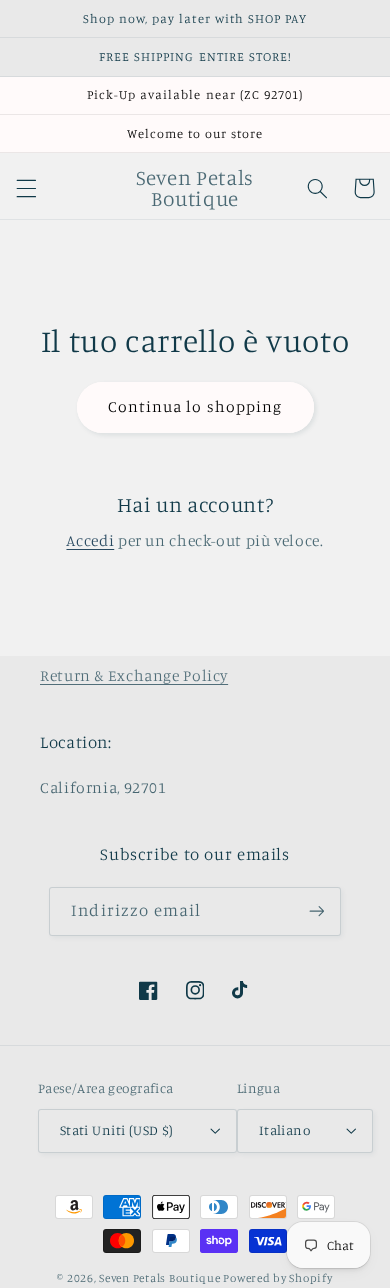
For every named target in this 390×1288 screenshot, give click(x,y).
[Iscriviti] (316, 911)
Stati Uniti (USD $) (117, 1130)
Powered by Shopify (277, 1278)
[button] (26, 188)
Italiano (284, 1130)
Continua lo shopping (195, 406)
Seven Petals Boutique (161, 1278)
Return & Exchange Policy (134, 675)
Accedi (90, 540)
